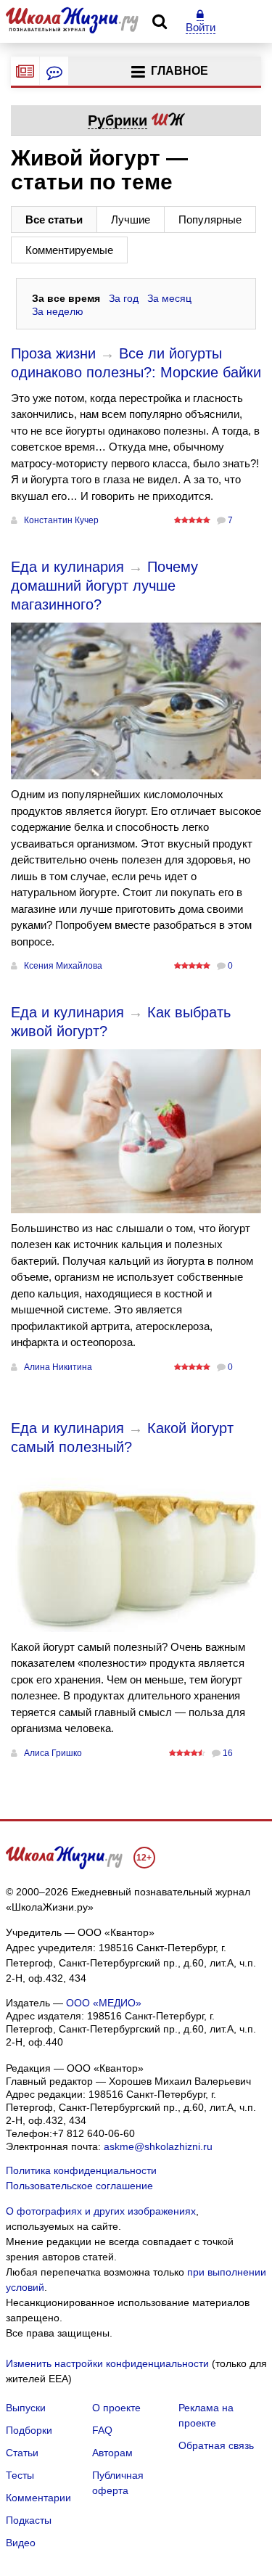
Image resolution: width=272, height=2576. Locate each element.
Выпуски (26, 2408)
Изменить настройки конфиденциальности (107, 2363)
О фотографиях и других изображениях (101, 2211)
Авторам (112, 2453)
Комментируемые (69, 250)
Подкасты (29, 2520)
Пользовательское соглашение (79, 2186)
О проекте (116, 2408)
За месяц (169, 298)
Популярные (210, 220)
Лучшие (131, 220)
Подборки (29, 2430)
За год (124, 298)
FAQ (102, 2430)
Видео (21, 2543)
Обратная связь (216, 2445)
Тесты (20, 2475)
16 (228, 1753)
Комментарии (38, 2498)
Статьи (22, 2453)
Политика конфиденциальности (81, 2170)
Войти (201, 27)
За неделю (58, 311)
